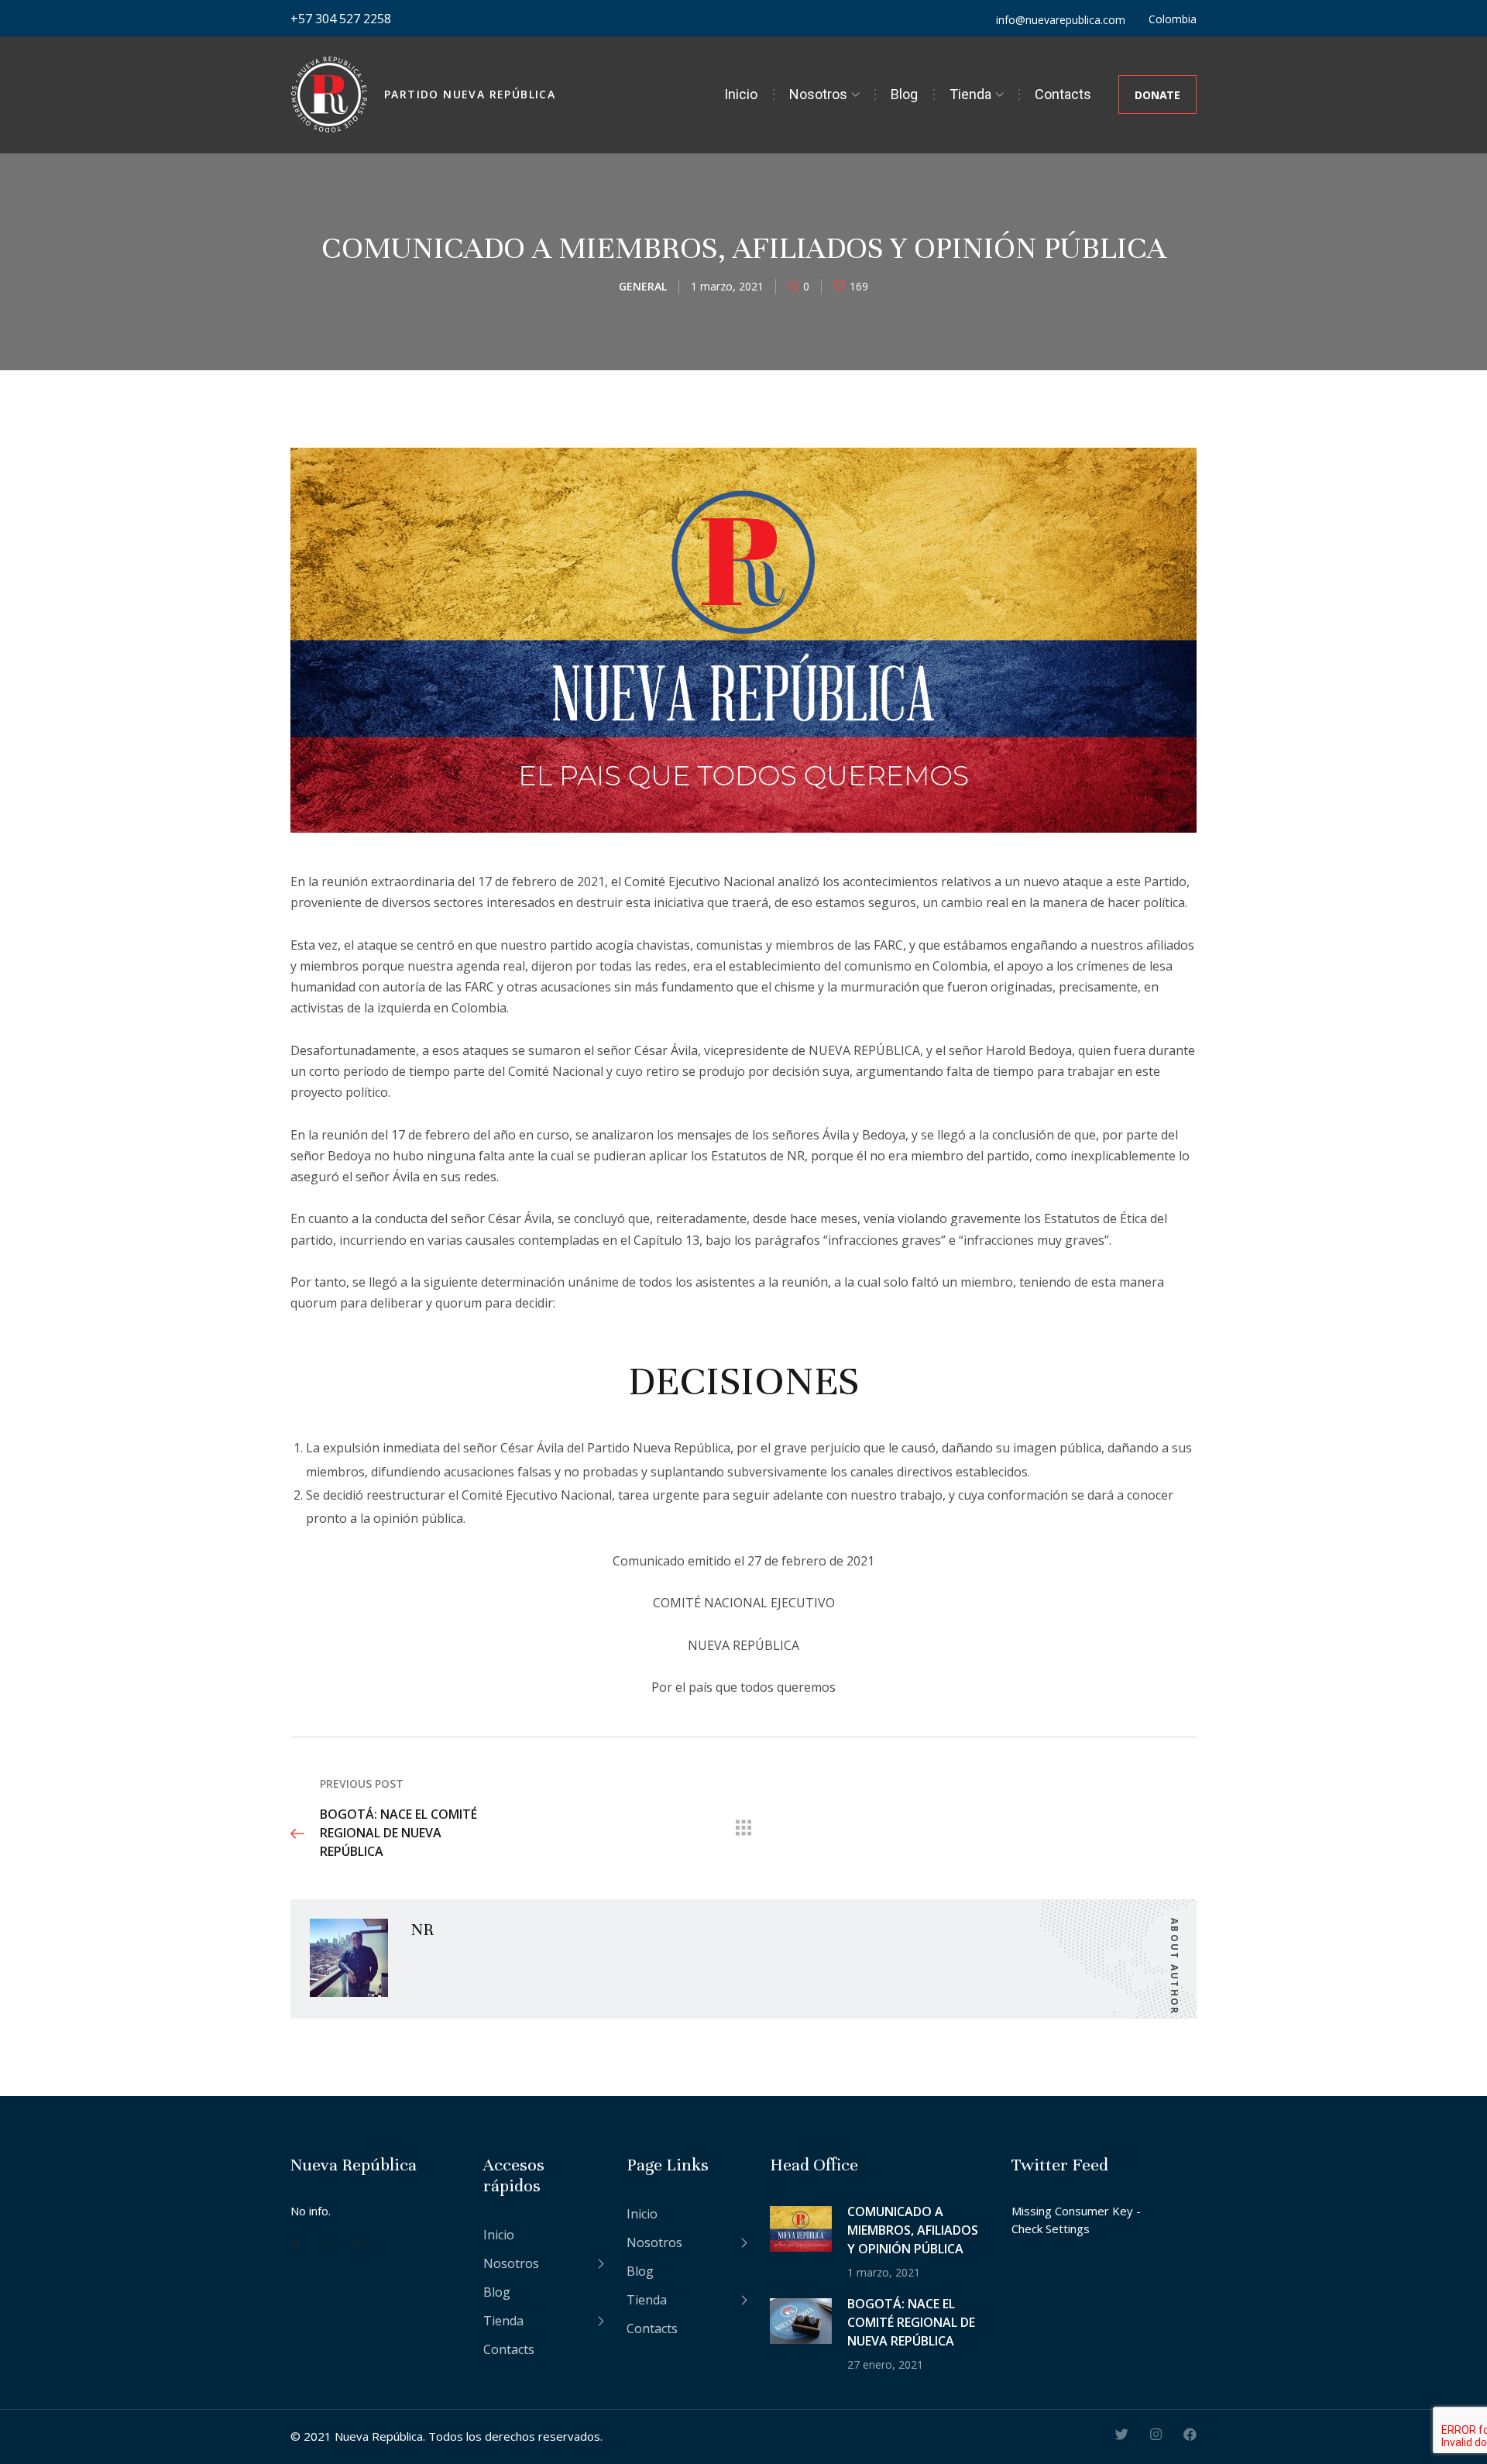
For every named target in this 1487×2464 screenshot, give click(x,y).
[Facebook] (361, 2243)
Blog (904, 94)
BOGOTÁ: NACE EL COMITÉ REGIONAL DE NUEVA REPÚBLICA (911, 2322)
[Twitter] (296, 2243)
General (643, 286)
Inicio (741, 94)
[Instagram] (329, 2243)
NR (422, 1929)
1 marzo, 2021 (727, 286)
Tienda (970, 94)
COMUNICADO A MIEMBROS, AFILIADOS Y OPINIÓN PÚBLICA (913, 2230)
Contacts (1063, 94)
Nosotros (818, 94)
